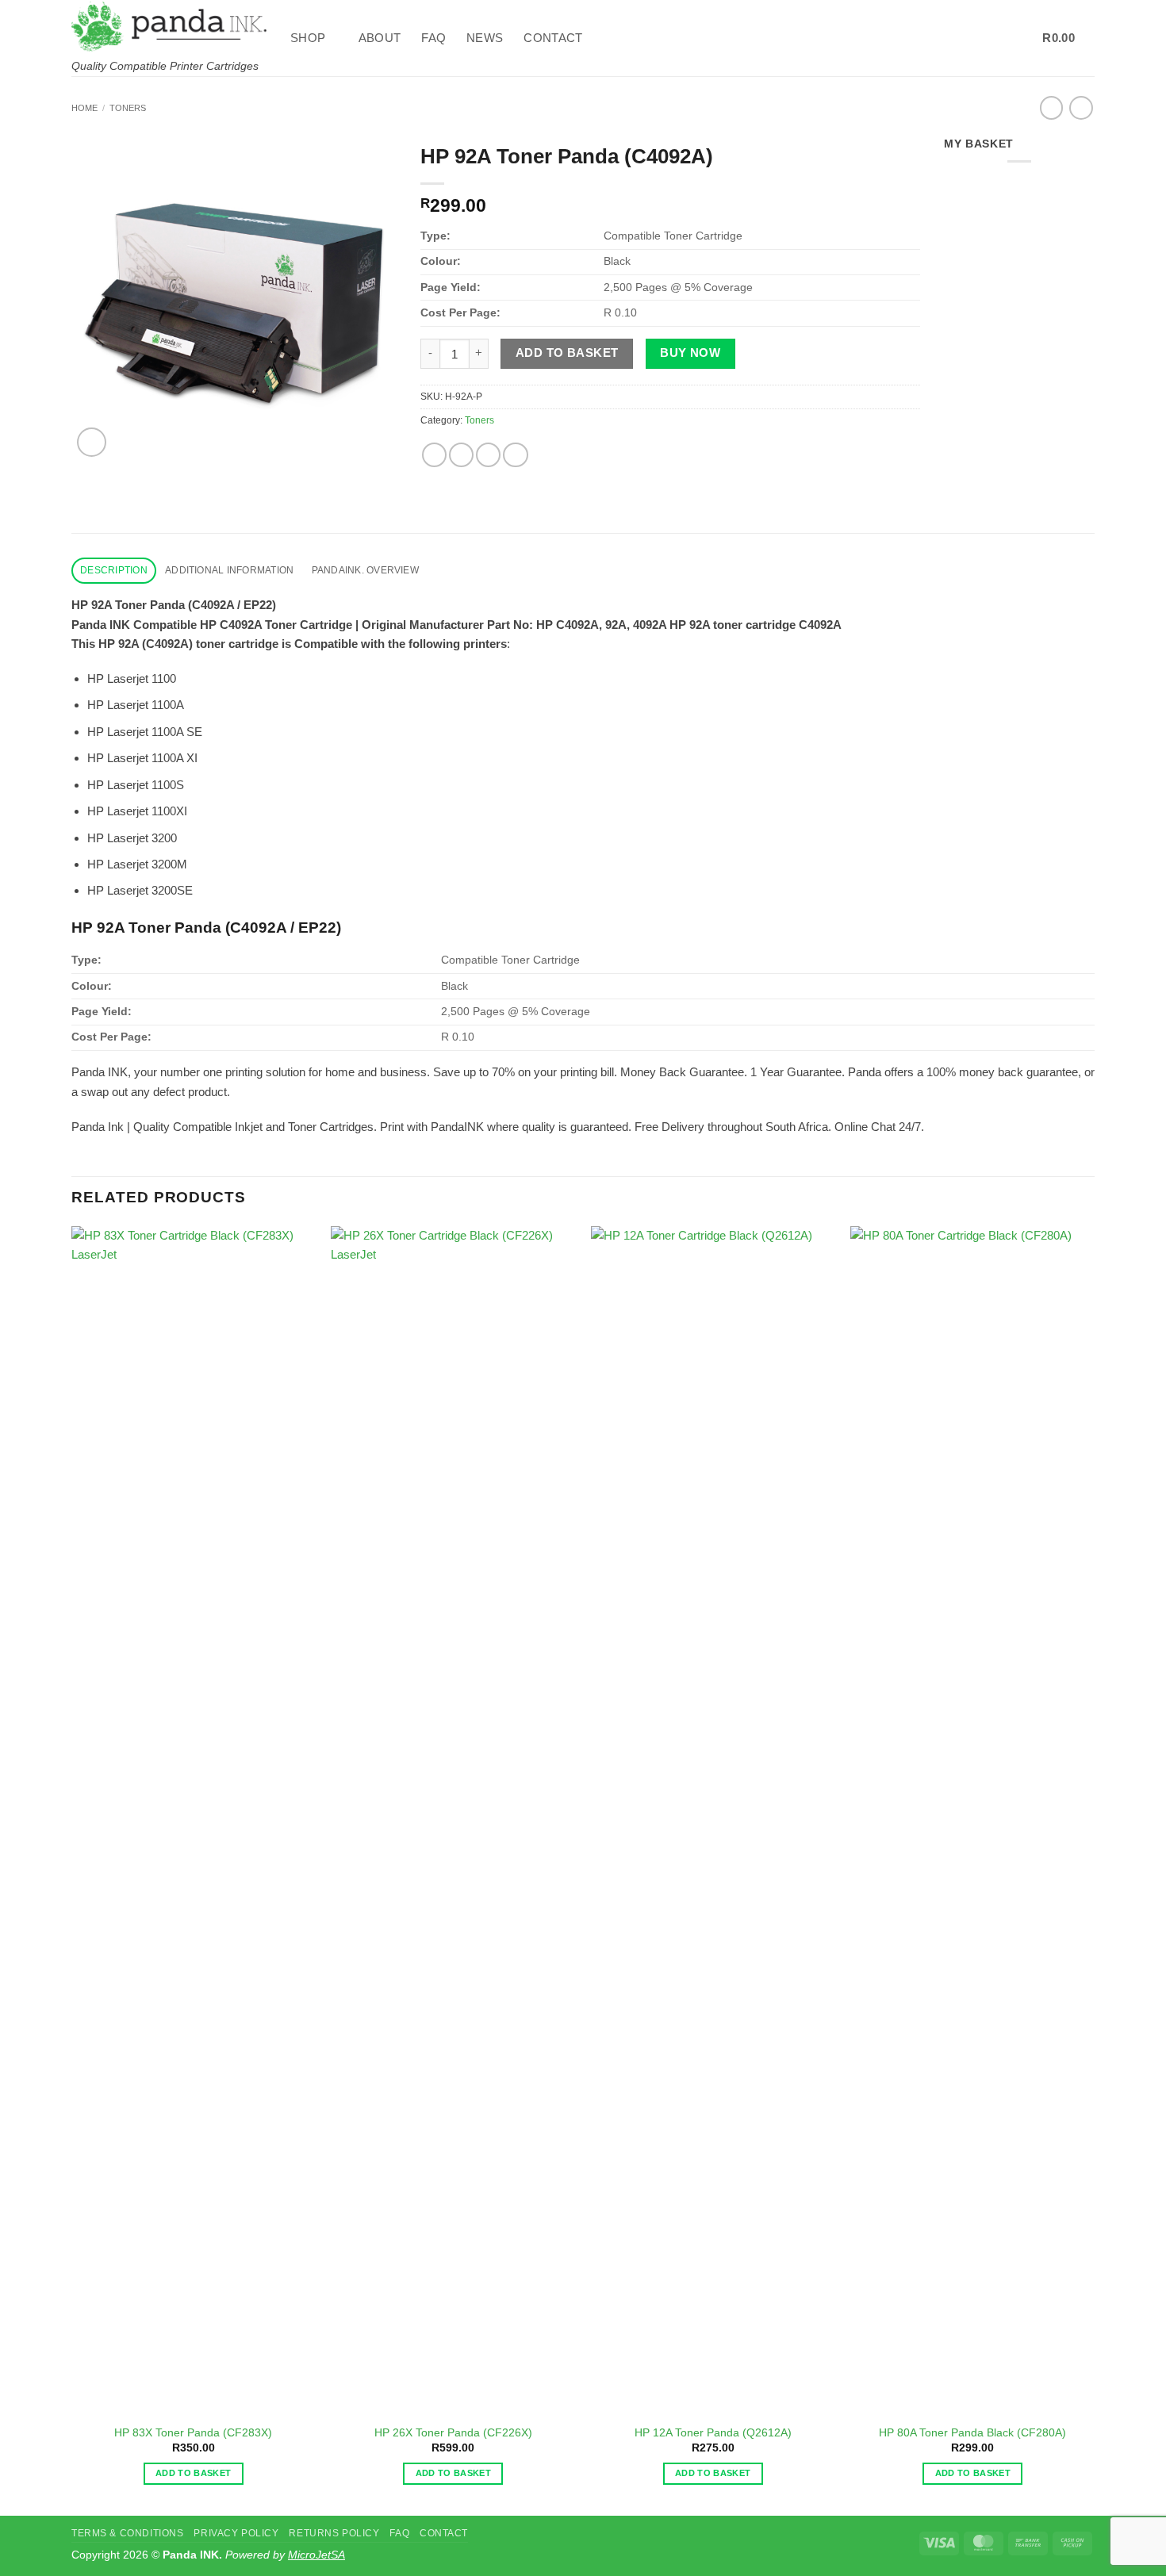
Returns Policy (334, 2533)
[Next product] (1051, 108)
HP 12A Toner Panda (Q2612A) (713, 2433)
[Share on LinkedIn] (515, 455)
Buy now (690, 353)
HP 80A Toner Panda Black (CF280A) (972, 2433)
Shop (308, 38)
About (380, 38)
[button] (979, 38)
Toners (128, 108)
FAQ (433, 38)
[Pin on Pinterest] (488, 455)
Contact (553, 38)
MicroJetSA (316, 2555)
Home (84, 108)
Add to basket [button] (193, 2473)
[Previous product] (1081, 108)
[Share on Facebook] (434, 455)
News (485, 38)
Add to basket (567, 353)
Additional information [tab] (229, 570)
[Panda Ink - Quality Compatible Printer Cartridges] (169, 26)
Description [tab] (114, 570)
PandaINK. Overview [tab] (365, 570)
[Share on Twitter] (461, 455)
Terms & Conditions (127, 2533)
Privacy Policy (236, 2533)
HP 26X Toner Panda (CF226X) (453, 2433)
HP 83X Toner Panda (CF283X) (193, 2433)
